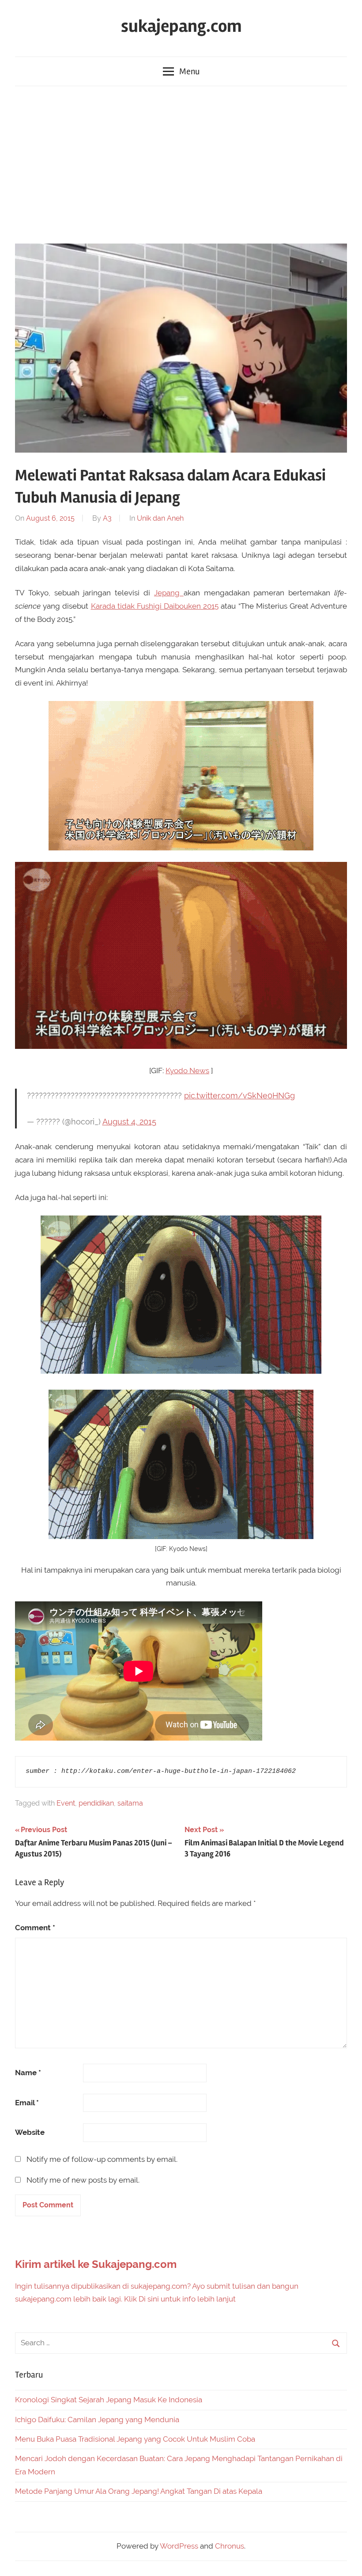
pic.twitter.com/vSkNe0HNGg (239, 1096)
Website (30, 2132)
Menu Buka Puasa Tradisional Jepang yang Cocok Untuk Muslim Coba (135, 2439)
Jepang (169, 593)
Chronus (230, 2546)
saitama (130, 1803)
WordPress (179, 2546)
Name (28, 2073)
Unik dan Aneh (160, 518)
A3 (107, 518)
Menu (189, 71)
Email (27, 2103)
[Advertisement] (181, 163)
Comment (35, 1928)
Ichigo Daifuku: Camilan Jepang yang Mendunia (97, 2420)
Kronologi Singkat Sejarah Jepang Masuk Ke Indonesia (109, 2400)
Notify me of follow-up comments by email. (102, 2159)
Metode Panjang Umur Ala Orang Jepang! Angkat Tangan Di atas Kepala (139, 2491)
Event (66, 1803)
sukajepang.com (181, 26)
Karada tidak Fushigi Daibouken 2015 (155, 606)
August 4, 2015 (129, 1122)
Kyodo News (187, 1071)
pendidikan (96, 1803)
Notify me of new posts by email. (83, 2180)
